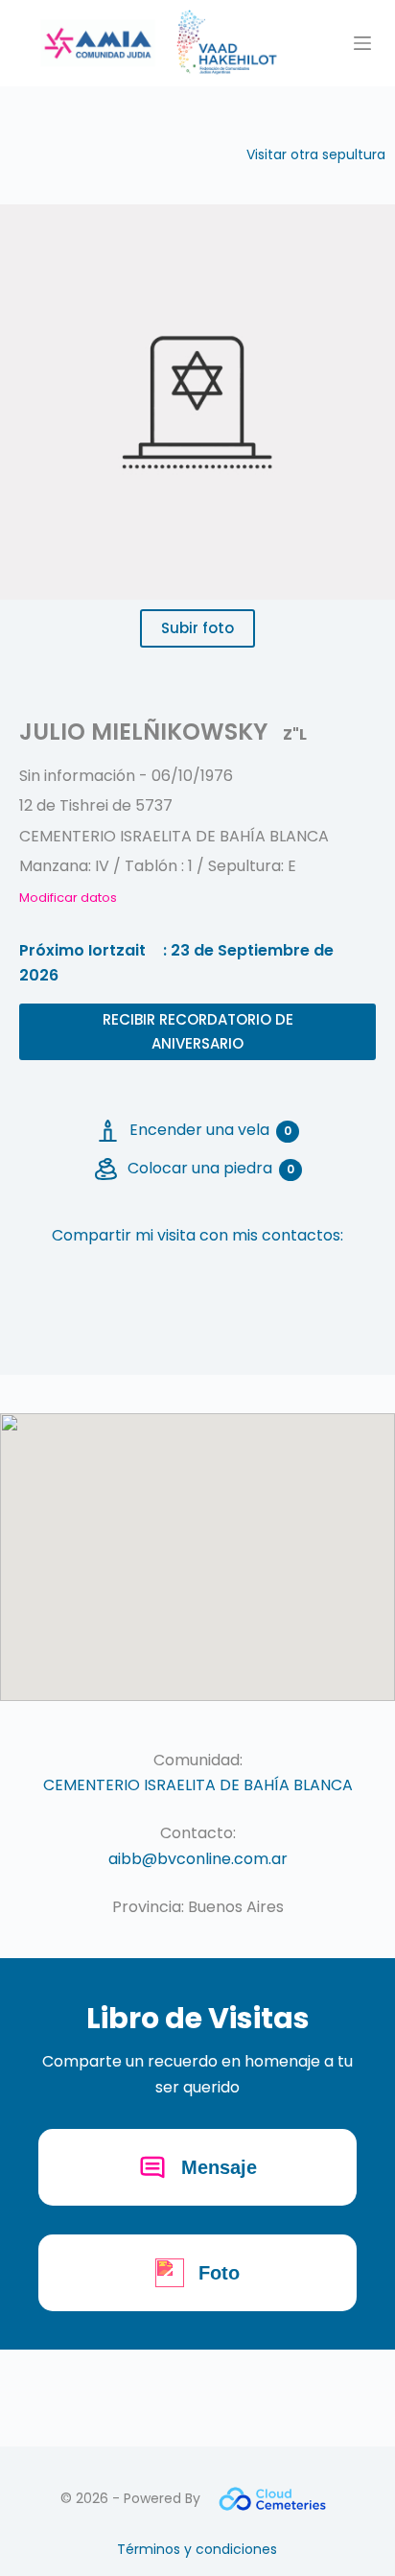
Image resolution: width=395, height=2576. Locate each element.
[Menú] (362, 43)
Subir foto (197, 628)
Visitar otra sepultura (316, 154)
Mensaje (219, 2167)
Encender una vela (210, 1130)
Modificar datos (68, 898)
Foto (219, 2273)
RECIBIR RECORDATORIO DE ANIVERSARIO (198, 1031)
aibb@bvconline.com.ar (198, 1859)
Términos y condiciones (197, 2549)
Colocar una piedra (211, 1168)
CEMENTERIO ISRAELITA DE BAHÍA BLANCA (198, 1785)
